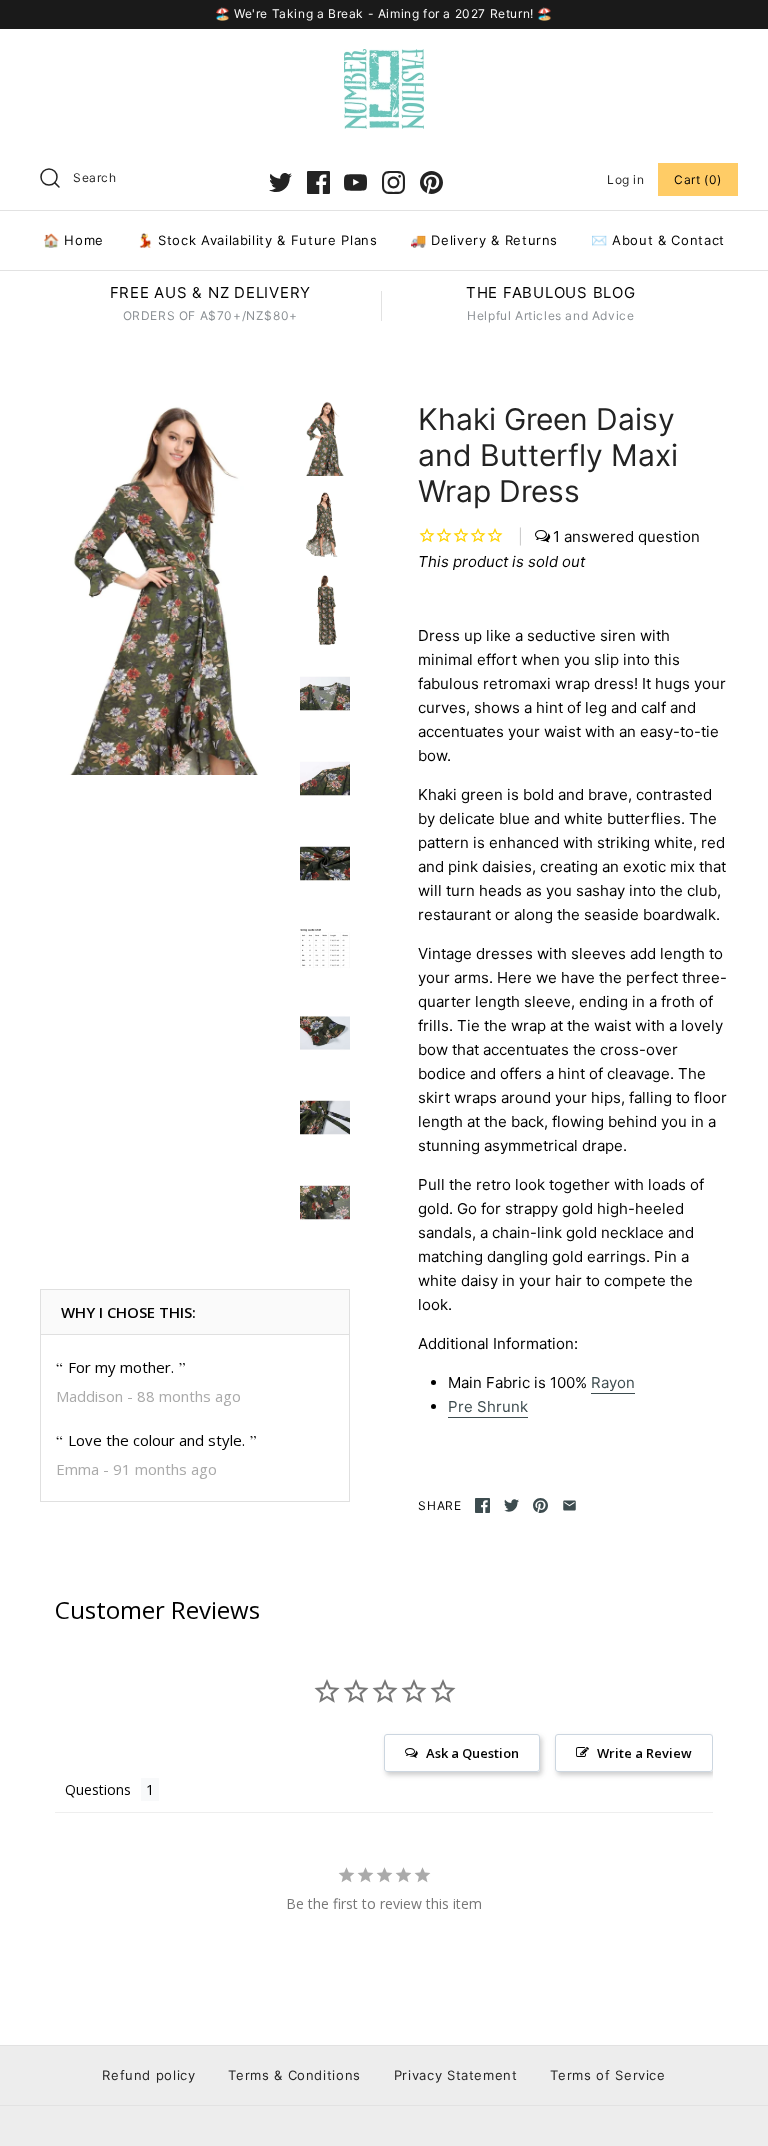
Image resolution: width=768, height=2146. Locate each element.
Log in (626, 179)
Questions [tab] (98, 1789)
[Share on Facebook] (482, 1505)
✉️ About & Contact (658, 240)
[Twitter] (280, 182)
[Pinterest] (431, 182)
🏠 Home (73, 240)
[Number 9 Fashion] (384, 60)
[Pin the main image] (540, 1505)
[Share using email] (569, 1505)
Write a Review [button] (644, 1753)
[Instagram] (393, 182)
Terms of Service (607, 2075)
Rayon (613, 1382)
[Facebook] (318, 182)
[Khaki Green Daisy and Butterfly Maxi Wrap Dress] (165, 588)
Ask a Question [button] (472, 1753)
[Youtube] (355, 182)
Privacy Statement (456, 2075)
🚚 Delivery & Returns (484, 240)
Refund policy (148, 2075)
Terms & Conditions (294, 2075)
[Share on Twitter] (511, 1505)
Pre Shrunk (488, 1406)
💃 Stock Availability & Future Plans (257, 240)
